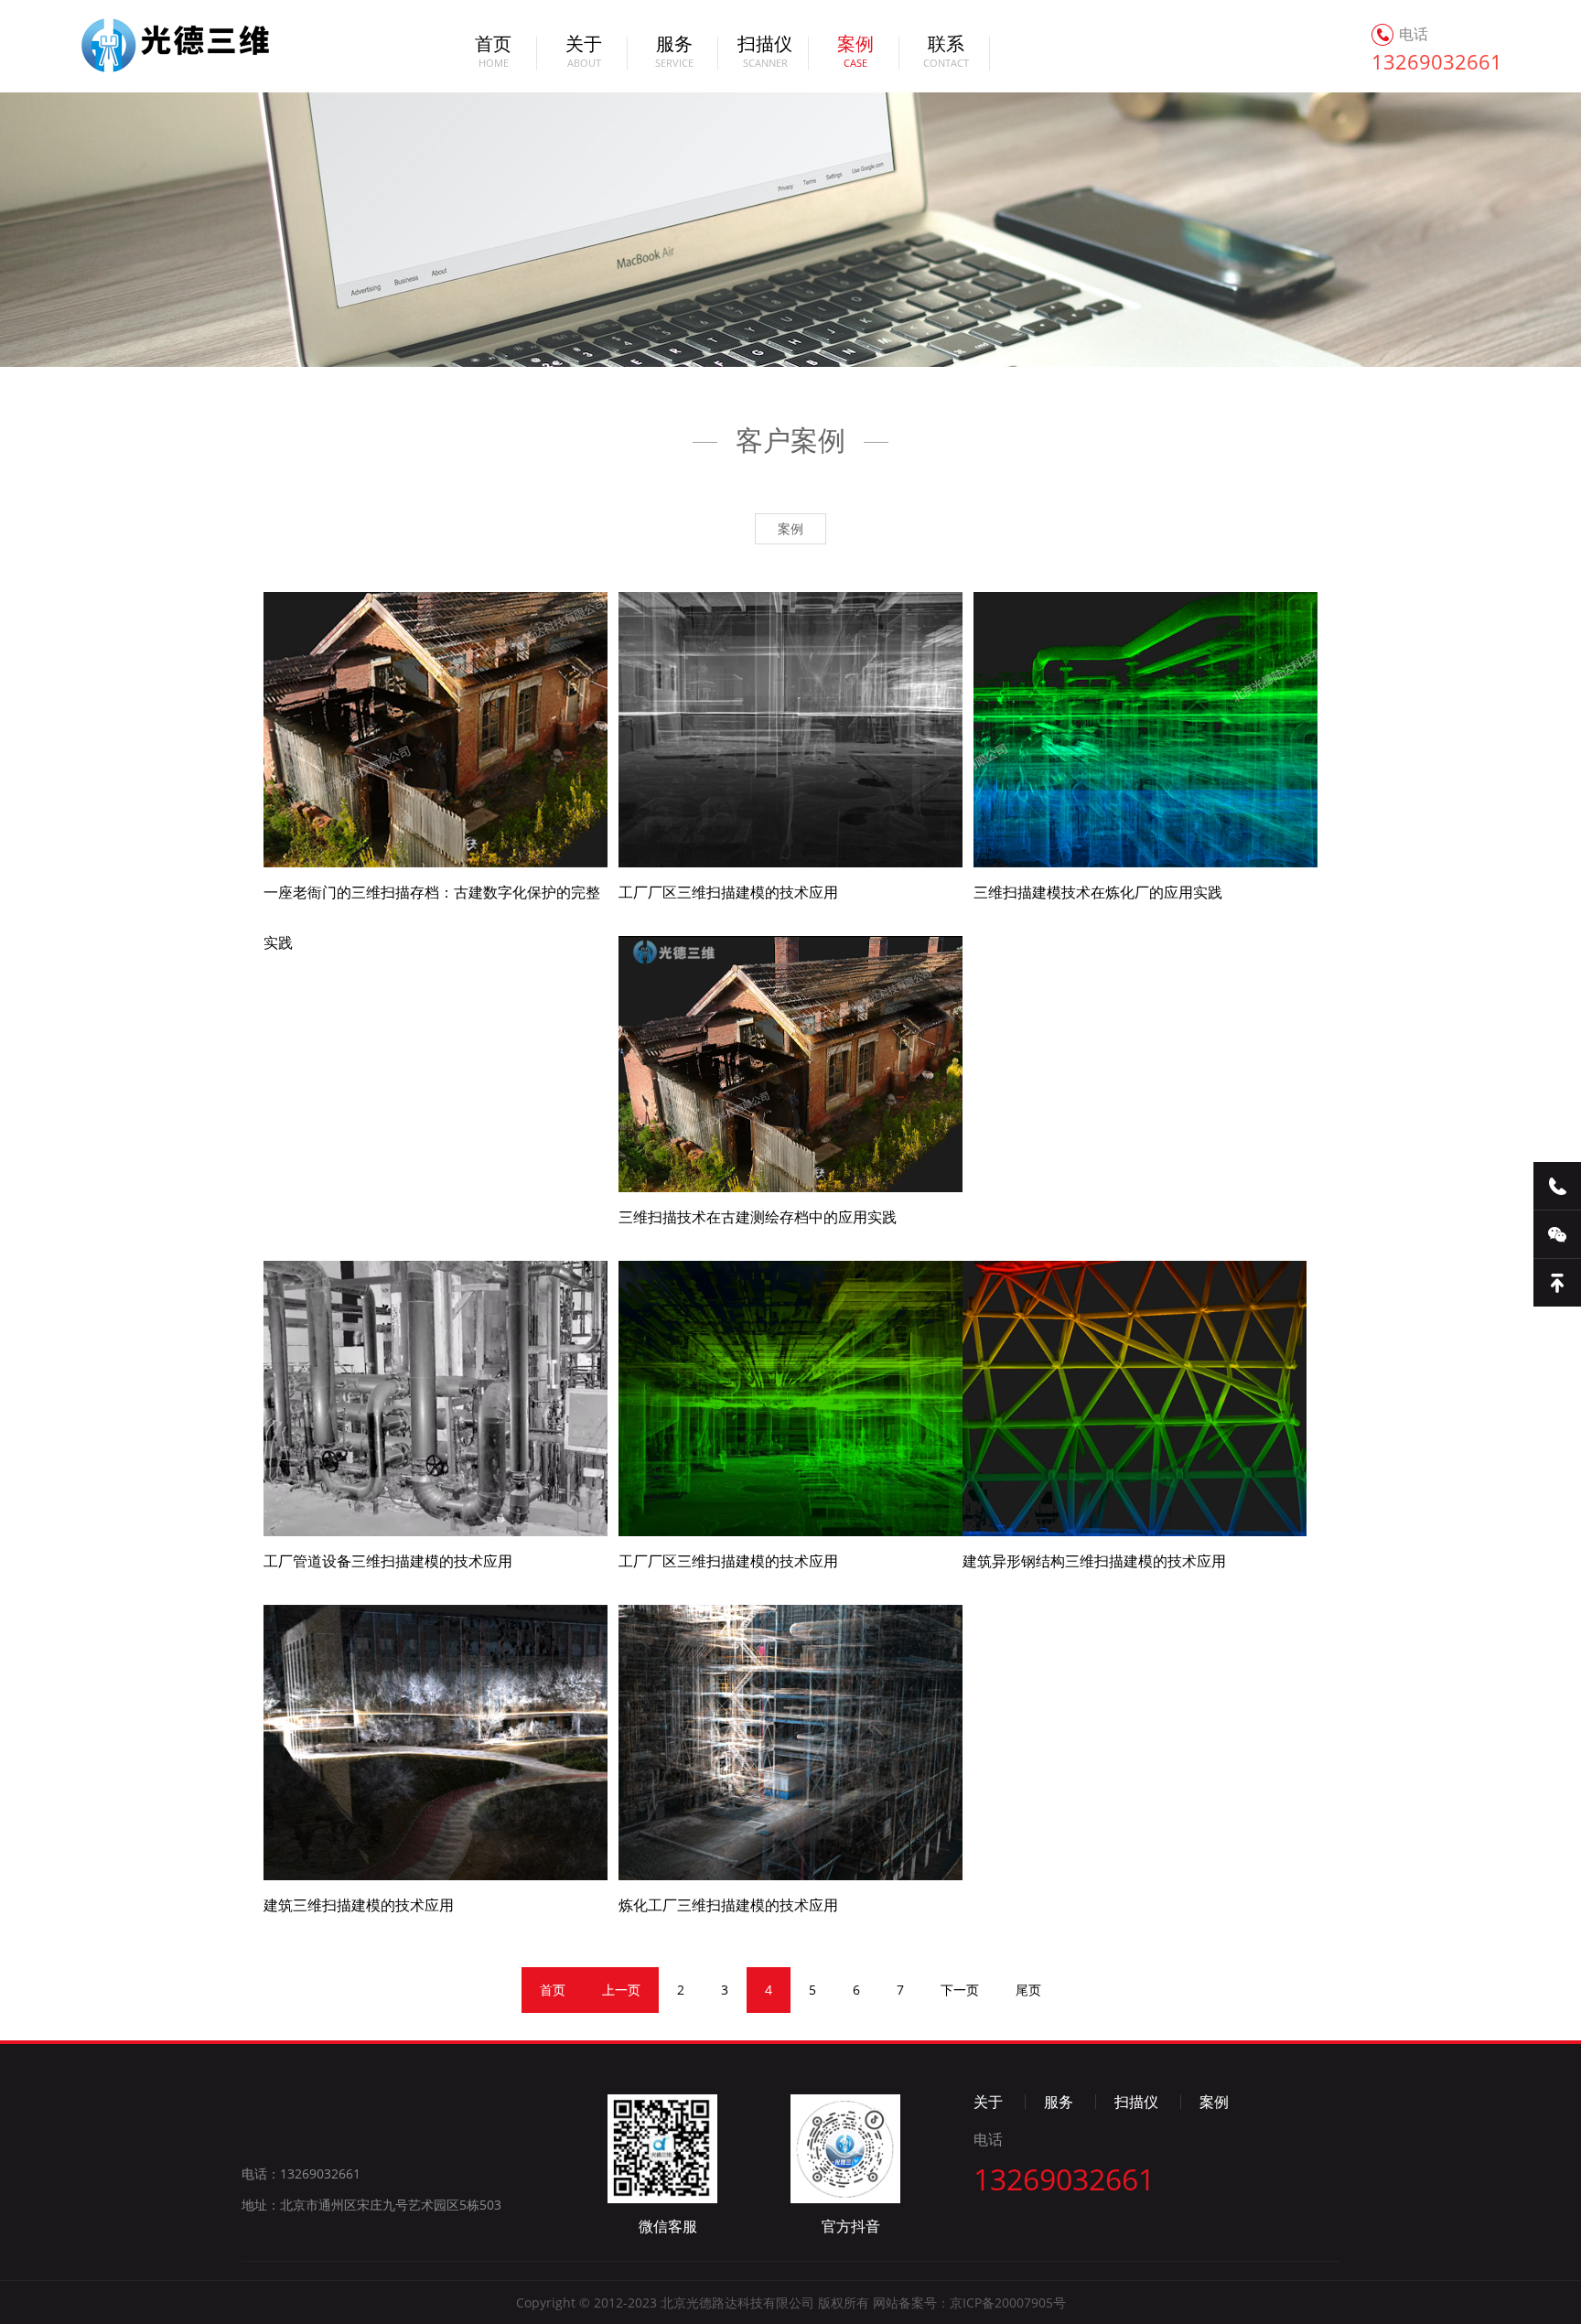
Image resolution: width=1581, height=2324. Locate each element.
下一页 (960, 1990)
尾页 (1028, 1990)
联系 (946, 53)
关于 (584, 53)
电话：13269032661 (301, 2173)
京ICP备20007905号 (1008, 2302)
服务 (674, 53)
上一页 (621, 1990)
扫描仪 (765, 53)
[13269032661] (1557, 1186)
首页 (493, 53)
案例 (154, 46)
